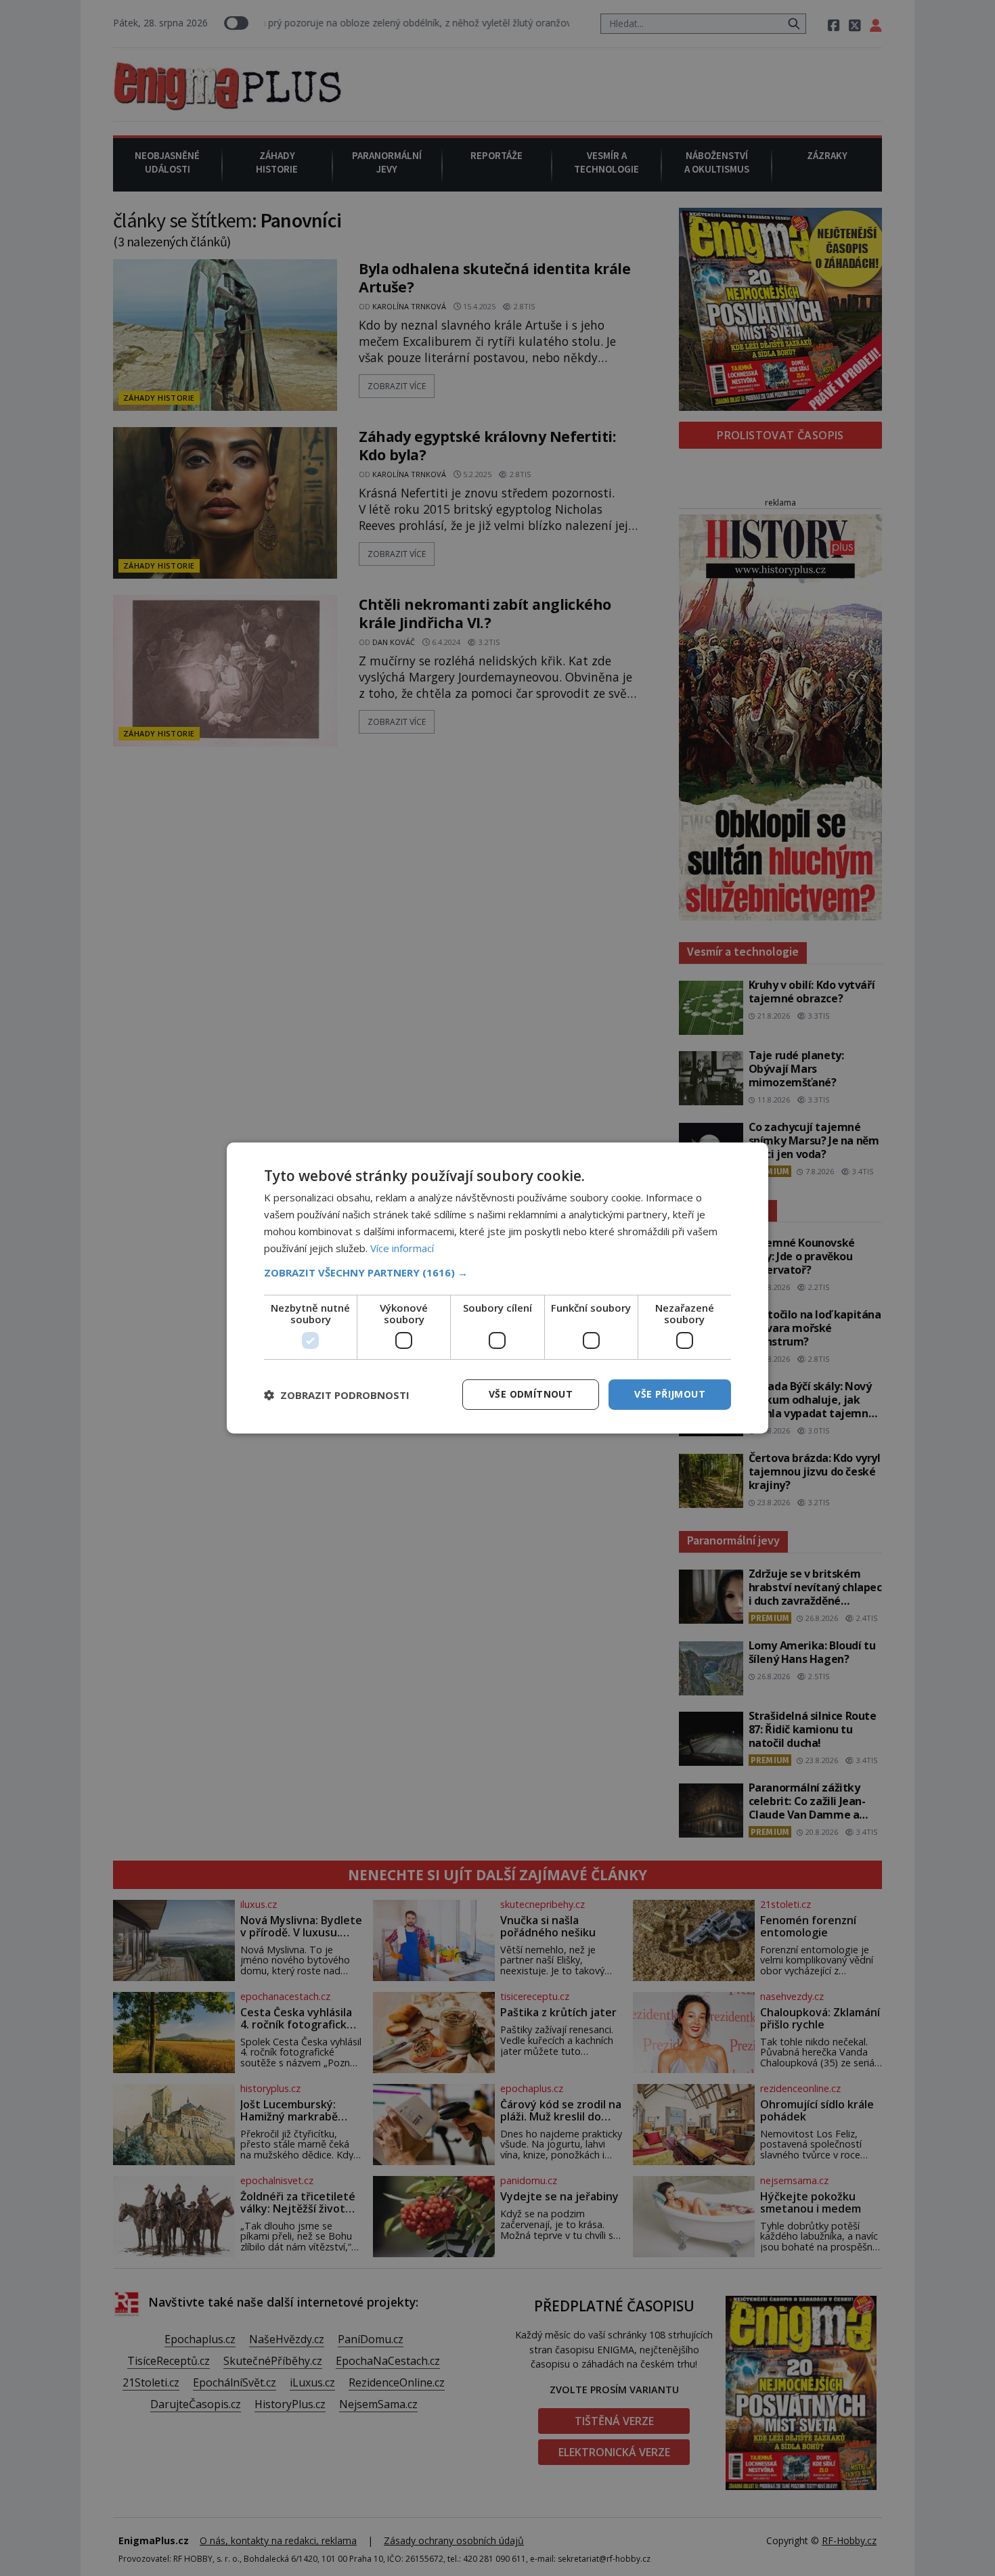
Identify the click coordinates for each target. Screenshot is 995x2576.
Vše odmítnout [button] (531, 1394)
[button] (497, 1272)
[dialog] (497, 1288)
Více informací (402, 1248)
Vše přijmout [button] (670, 1394)
